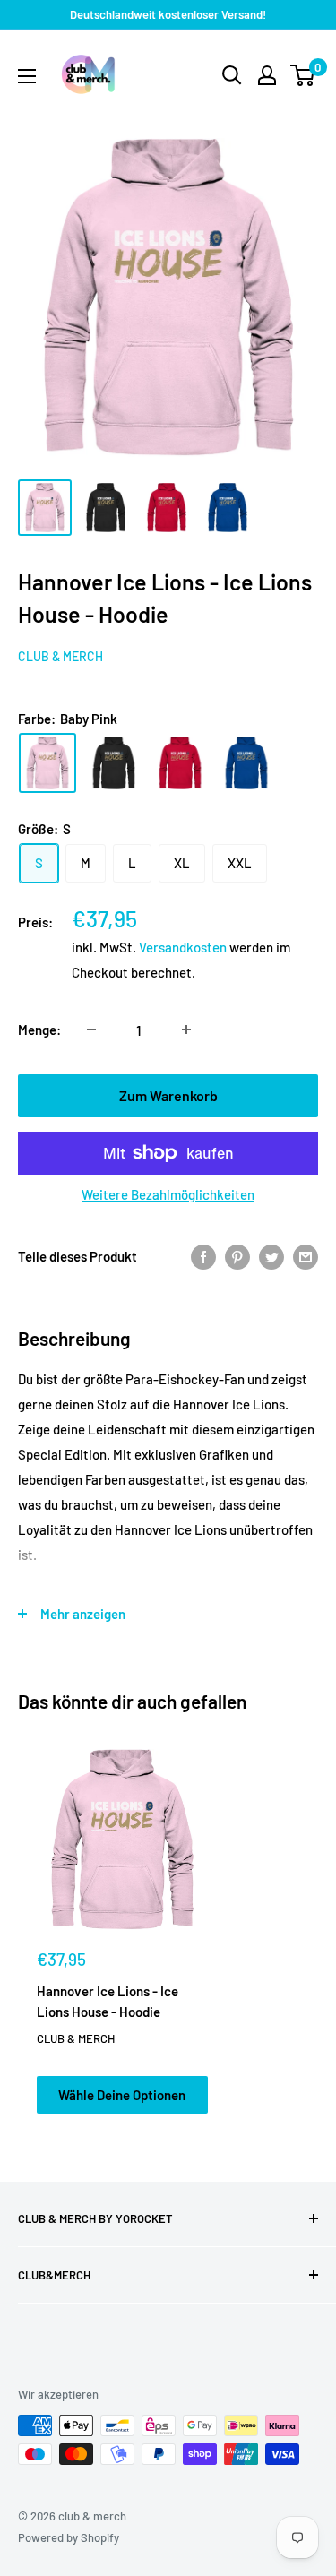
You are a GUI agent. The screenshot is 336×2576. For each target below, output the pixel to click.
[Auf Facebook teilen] (203, 1256)
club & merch (60, 656)
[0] (303, 75)
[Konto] (267, 75)
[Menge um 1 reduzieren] (91, 1030)
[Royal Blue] (246, 763)
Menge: (39, 1030)
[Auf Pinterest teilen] (237, 1256)
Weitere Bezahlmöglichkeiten (168, 1194)
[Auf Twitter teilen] (271, 1256)
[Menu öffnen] (27, 76)
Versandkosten (183, 947)
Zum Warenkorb (168, 1095)
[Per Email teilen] (306, 1256)
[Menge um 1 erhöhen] (186, 1030)
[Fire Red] (180, 763)
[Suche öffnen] (232, 75)
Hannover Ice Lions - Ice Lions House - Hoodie (108, 2001)
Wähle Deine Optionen (122, 2095)
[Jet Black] (114, 763)
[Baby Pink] (47, 763)
